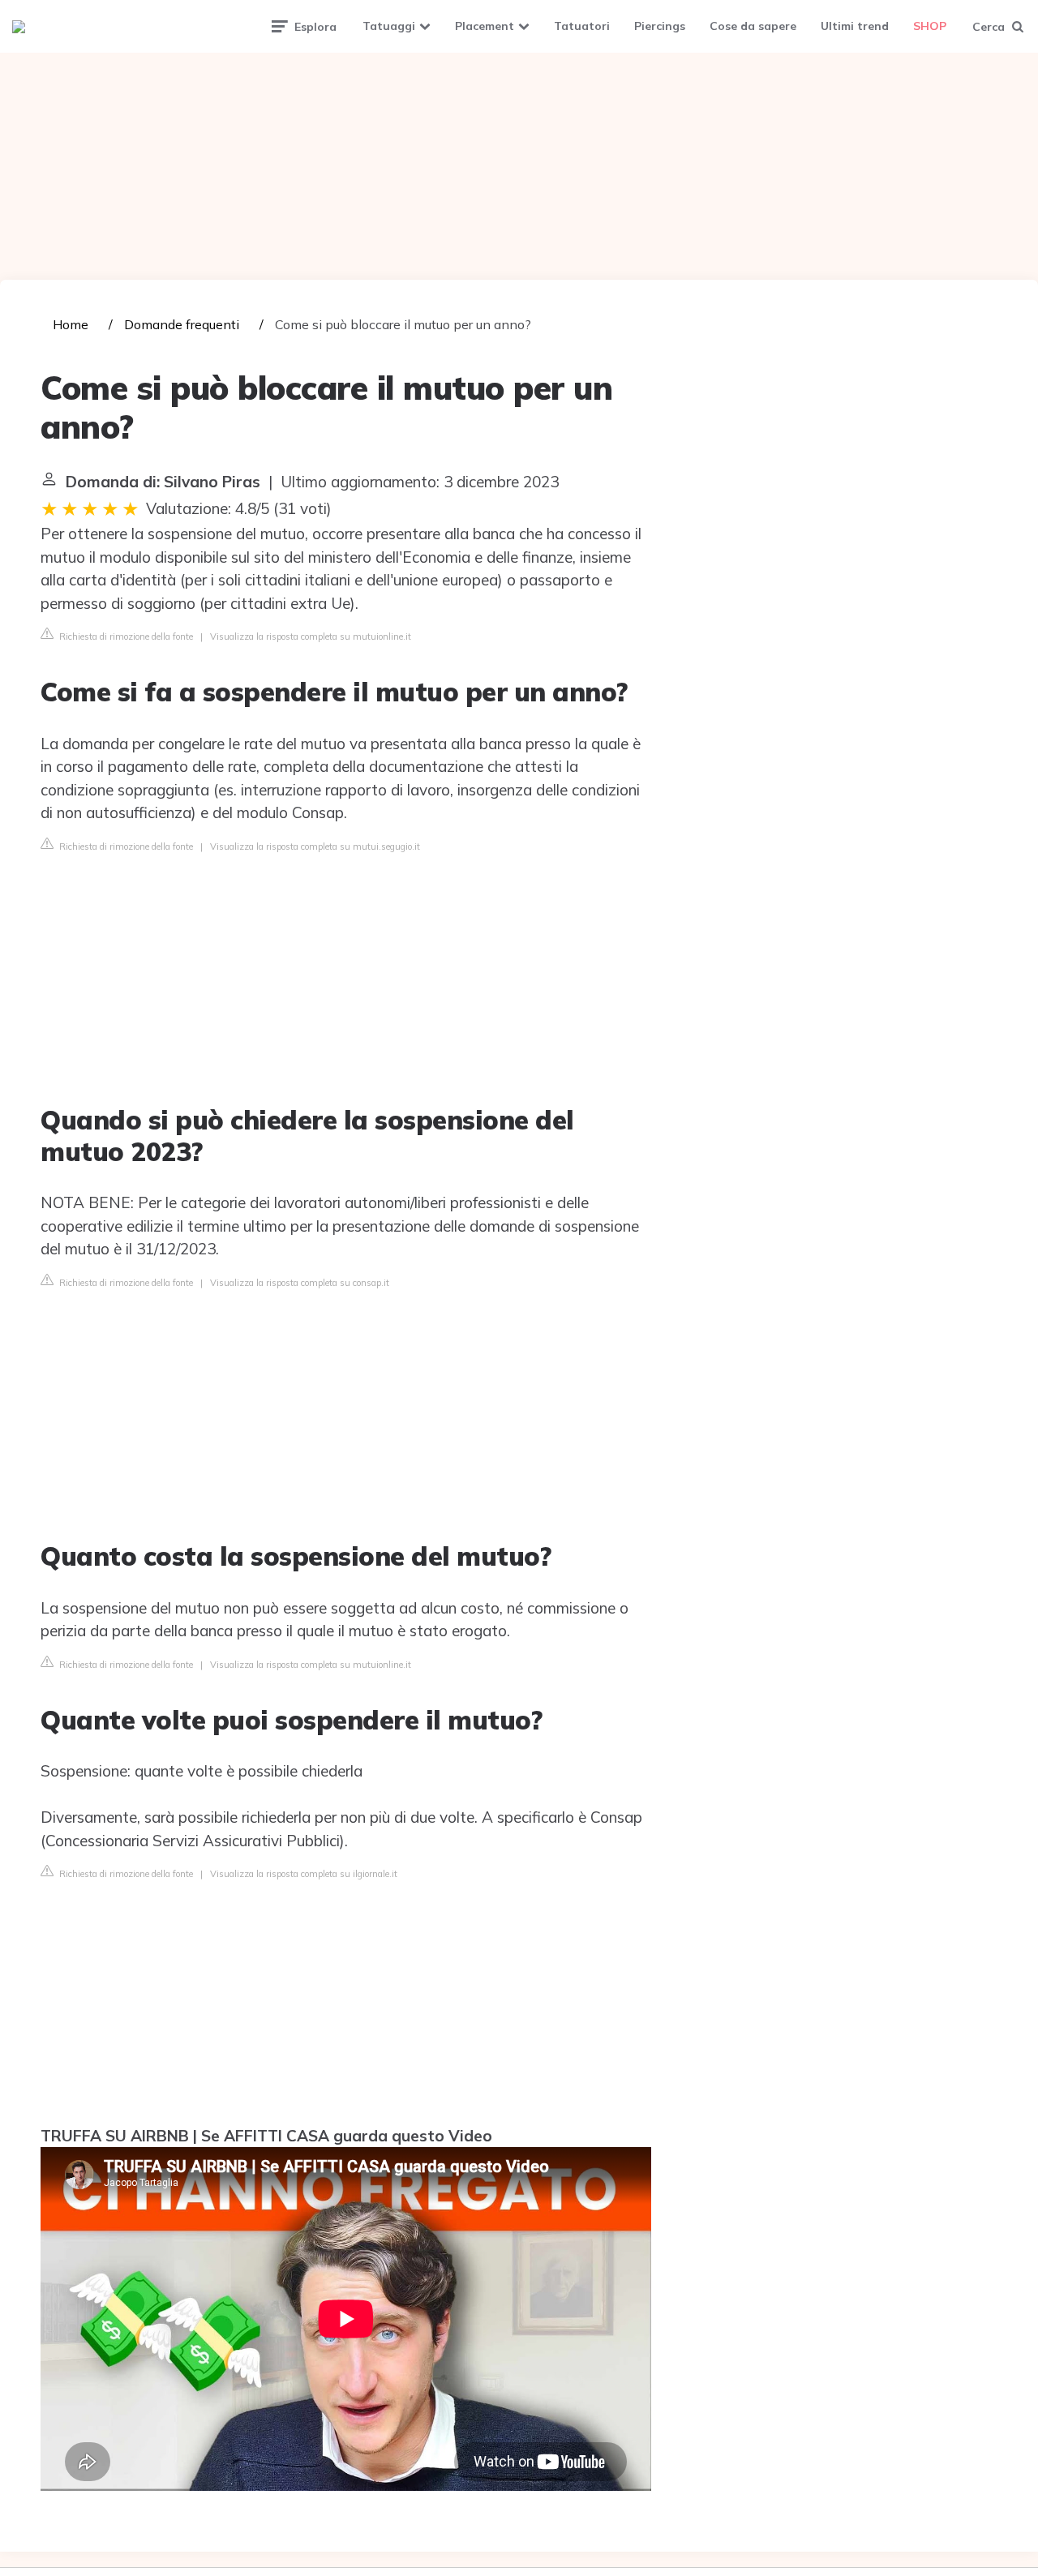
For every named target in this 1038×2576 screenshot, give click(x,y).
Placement (485, 26)
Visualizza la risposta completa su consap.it (300, 1283)
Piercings (660, 26)
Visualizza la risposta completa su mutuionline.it (311, 636)
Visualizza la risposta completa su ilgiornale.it (304, 1874)
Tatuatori (582, 26)
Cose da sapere (753, 26)
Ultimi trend (855, 26)
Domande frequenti (182, 324)
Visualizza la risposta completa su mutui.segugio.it (315, 847)
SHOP (930, 26)
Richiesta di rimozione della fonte (125, 636)
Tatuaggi (389, 26)
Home (71, 324)
